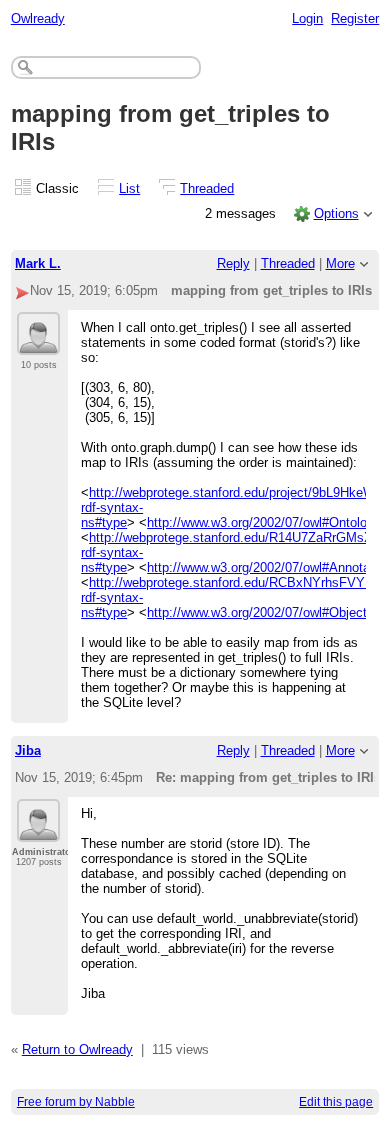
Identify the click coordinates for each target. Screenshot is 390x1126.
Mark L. (38, 263)
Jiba (28, 750)
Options (336, 213)
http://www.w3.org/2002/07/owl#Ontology (264, 522)
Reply (233, 263)
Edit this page (336, 1102)
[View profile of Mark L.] (38, 343)
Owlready (38, 18)
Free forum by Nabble (76, 1102)
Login (307, 18)
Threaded (207, 188)
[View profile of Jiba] (38, 830)
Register (355, 18)
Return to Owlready (77, 1049)
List (129, 188)
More (340, 263)
